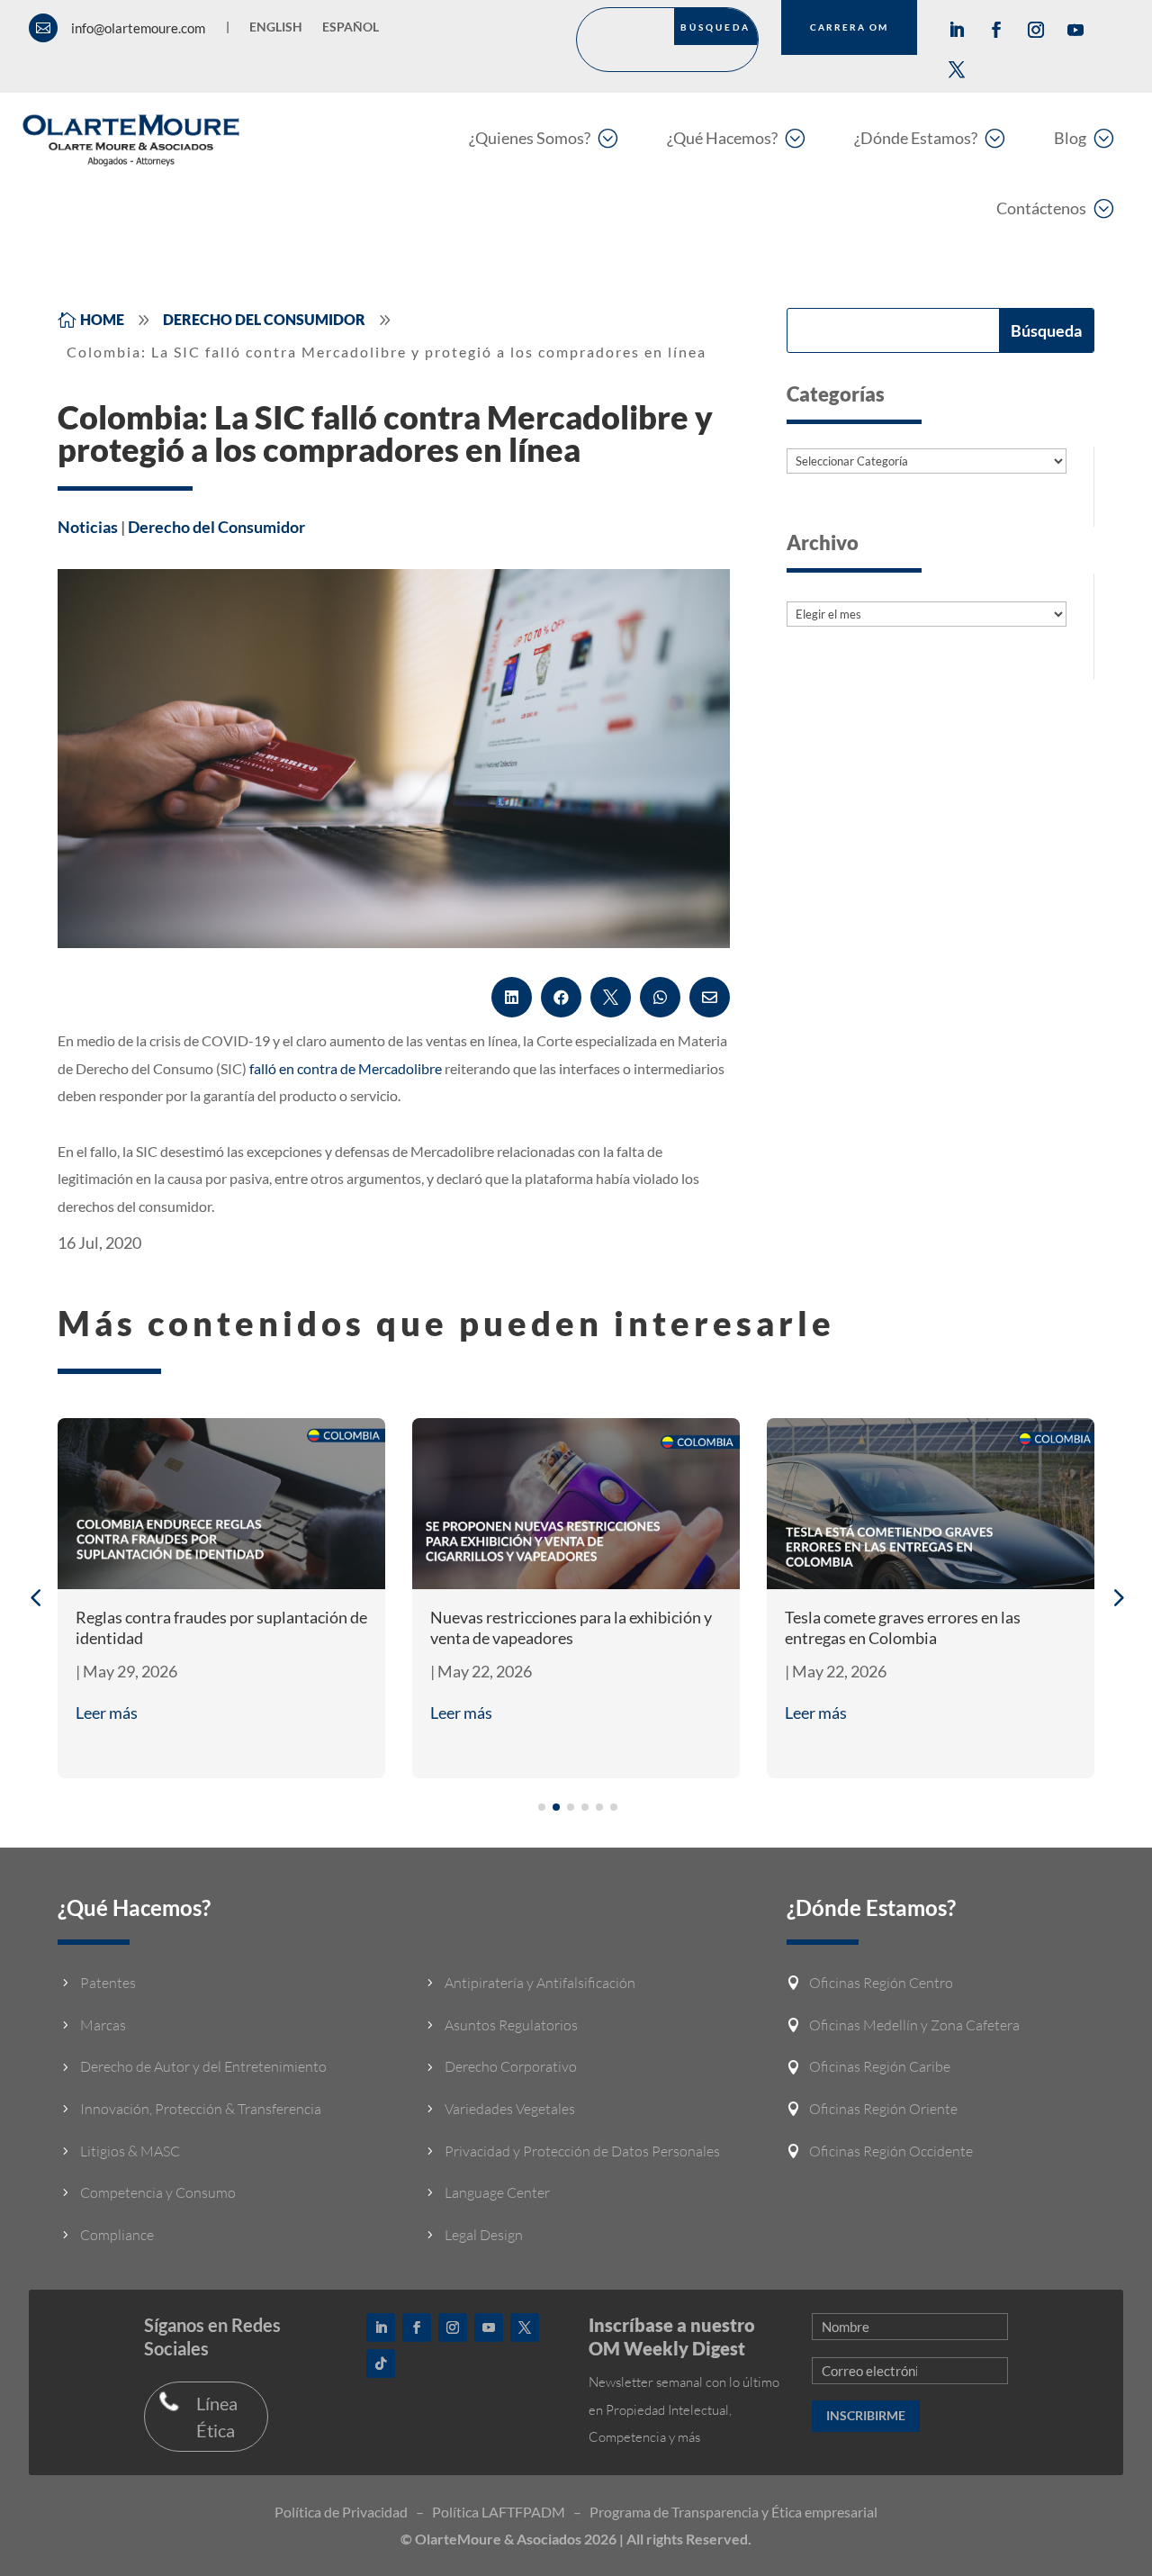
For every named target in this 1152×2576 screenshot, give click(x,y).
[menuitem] (543, 137)
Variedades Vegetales (510, 2109)
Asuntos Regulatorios (511, 2025)
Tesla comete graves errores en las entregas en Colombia (903, 1627)
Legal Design (484, 2235)
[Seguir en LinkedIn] (957, 30)
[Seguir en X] (957, 69)
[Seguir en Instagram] (1036, 30)
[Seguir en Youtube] (1075, 30)
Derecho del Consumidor (216, 527)
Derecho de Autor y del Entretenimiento (203, 2066)
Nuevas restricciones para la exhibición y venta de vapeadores (571, 1627)
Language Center (497, 2192)
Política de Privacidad (341, 2512)
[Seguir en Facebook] (996, 30)
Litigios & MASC (130, 2151)
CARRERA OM (849, 27)
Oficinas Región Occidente (891, 2151)
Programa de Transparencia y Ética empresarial (733, 2512)
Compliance (117, 2235)
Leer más (107, 1713)
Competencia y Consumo (158, 2192)
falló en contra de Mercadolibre (346, 1068)
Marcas (103, 2025)
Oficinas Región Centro (881, 1983)
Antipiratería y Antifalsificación (540, 1983)
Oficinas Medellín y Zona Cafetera (914, 2025)
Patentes (108, 1983)
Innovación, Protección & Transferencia (201, 2109)
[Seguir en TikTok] (381, 2364)
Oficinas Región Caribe (880, 2066)
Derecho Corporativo (511, 2066)
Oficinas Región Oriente (883, 2109)
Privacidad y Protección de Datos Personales (582, 2151)
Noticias (88, 527)
